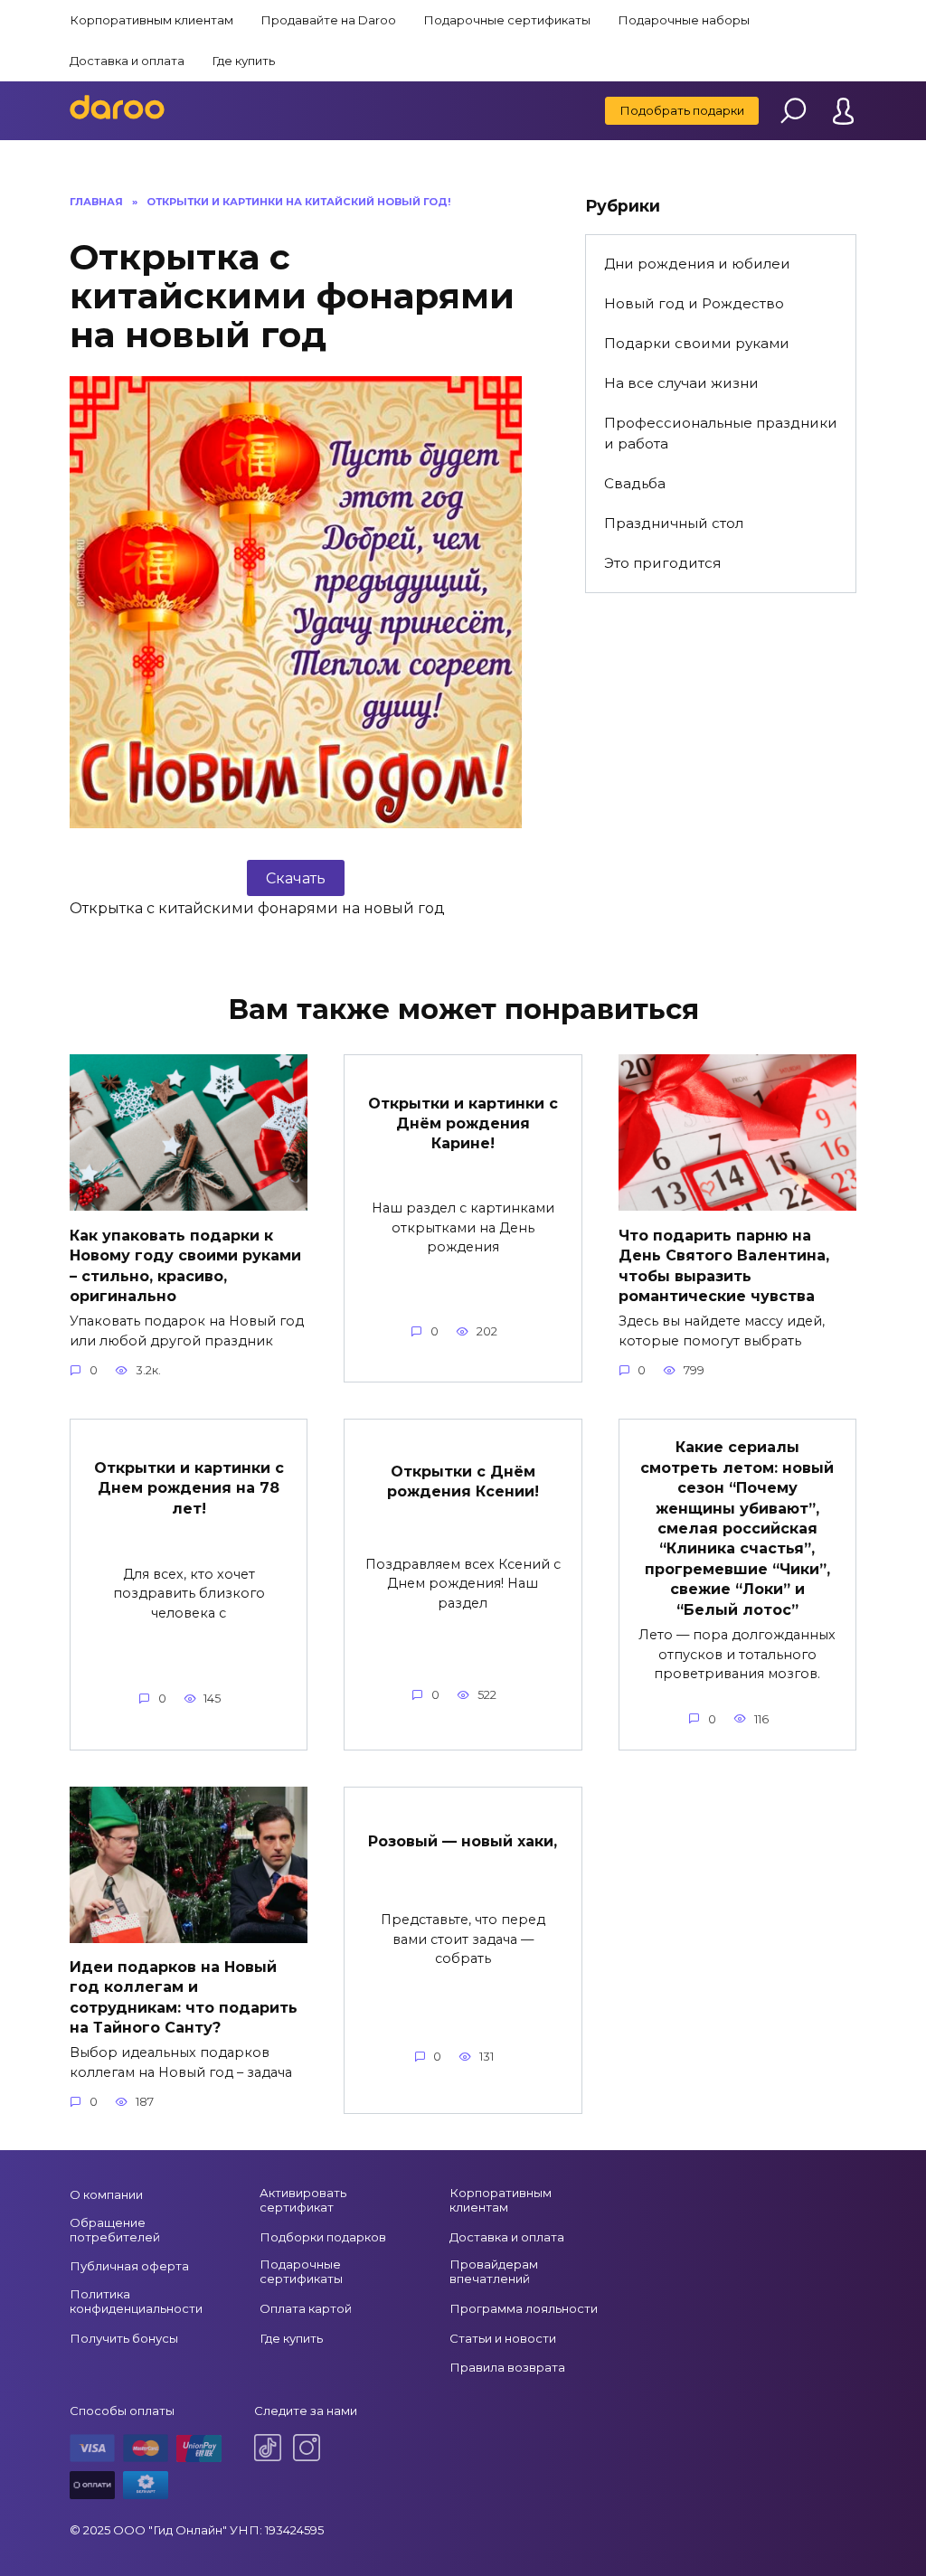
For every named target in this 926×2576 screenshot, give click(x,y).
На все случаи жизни (681, 383)
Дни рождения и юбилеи (697, 264)
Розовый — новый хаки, (463, 1841)
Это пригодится (662, 563)
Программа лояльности (524, 2308)
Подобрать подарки (682, 110)
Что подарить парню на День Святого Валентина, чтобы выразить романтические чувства (724, 1265)
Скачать (296, 878)
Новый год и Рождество (694, 303)
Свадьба (635, 483)
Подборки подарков (323, 2237)
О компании (106, 2194)
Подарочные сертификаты (507, 20)
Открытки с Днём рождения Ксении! (463, 1481)
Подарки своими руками (697, 343)
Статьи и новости (503, 2338)
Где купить (243, 61)
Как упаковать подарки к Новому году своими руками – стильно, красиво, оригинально (185, 1265)
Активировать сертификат (303, 2200)
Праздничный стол (674, 523)
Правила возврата (507, 2367)
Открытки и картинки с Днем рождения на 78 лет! (189, 1487)
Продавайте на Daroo (328, 20)
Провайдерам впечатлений (494, 2271)
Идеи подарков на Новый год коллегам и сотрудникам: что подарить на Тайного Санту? (184, 1997)
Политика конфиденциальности (136, 2301)
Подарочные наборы (684, 20)
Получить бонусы (124, 2338)
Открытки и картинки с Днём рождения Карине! (463, 1123)
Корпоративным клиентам (151, 20)
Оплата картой (306, 2308)
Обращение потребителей (115, 2230)
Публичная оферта (129, 2266)
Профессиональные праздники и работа (721, 433)
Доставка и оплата (127, 61)
